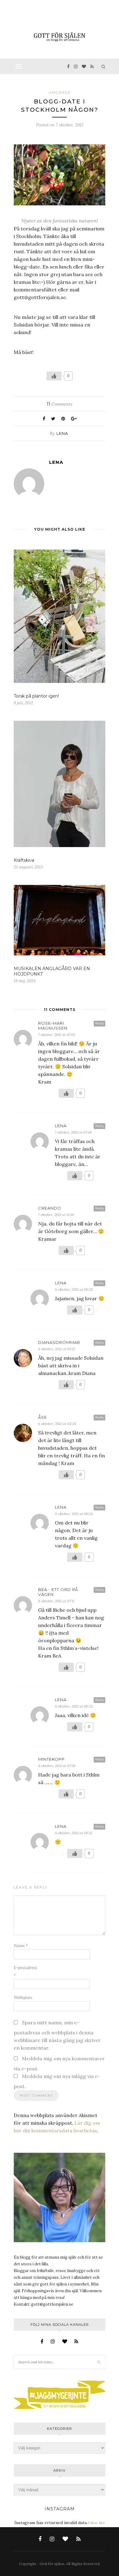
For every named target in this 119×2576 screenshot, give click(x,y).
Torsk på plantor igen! (36, 696)
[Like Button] (54, 376)
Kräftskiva (24, 860)
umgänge (60, 92)
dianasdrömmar (59, 1342)
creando (50, 1208)
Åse (43, 1417)
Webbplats (23, 1998)
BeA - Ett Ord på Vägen (58, 1592)
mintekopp (51, 1759)
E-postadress (25, 1972)
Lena (62, 433)
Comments (60, 404)
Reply (99, 1023)
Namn (21, 1946)
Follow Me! (96, 2523)
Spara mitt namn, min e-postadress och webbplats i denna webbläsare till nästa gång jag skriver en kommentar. (57, 2035)
